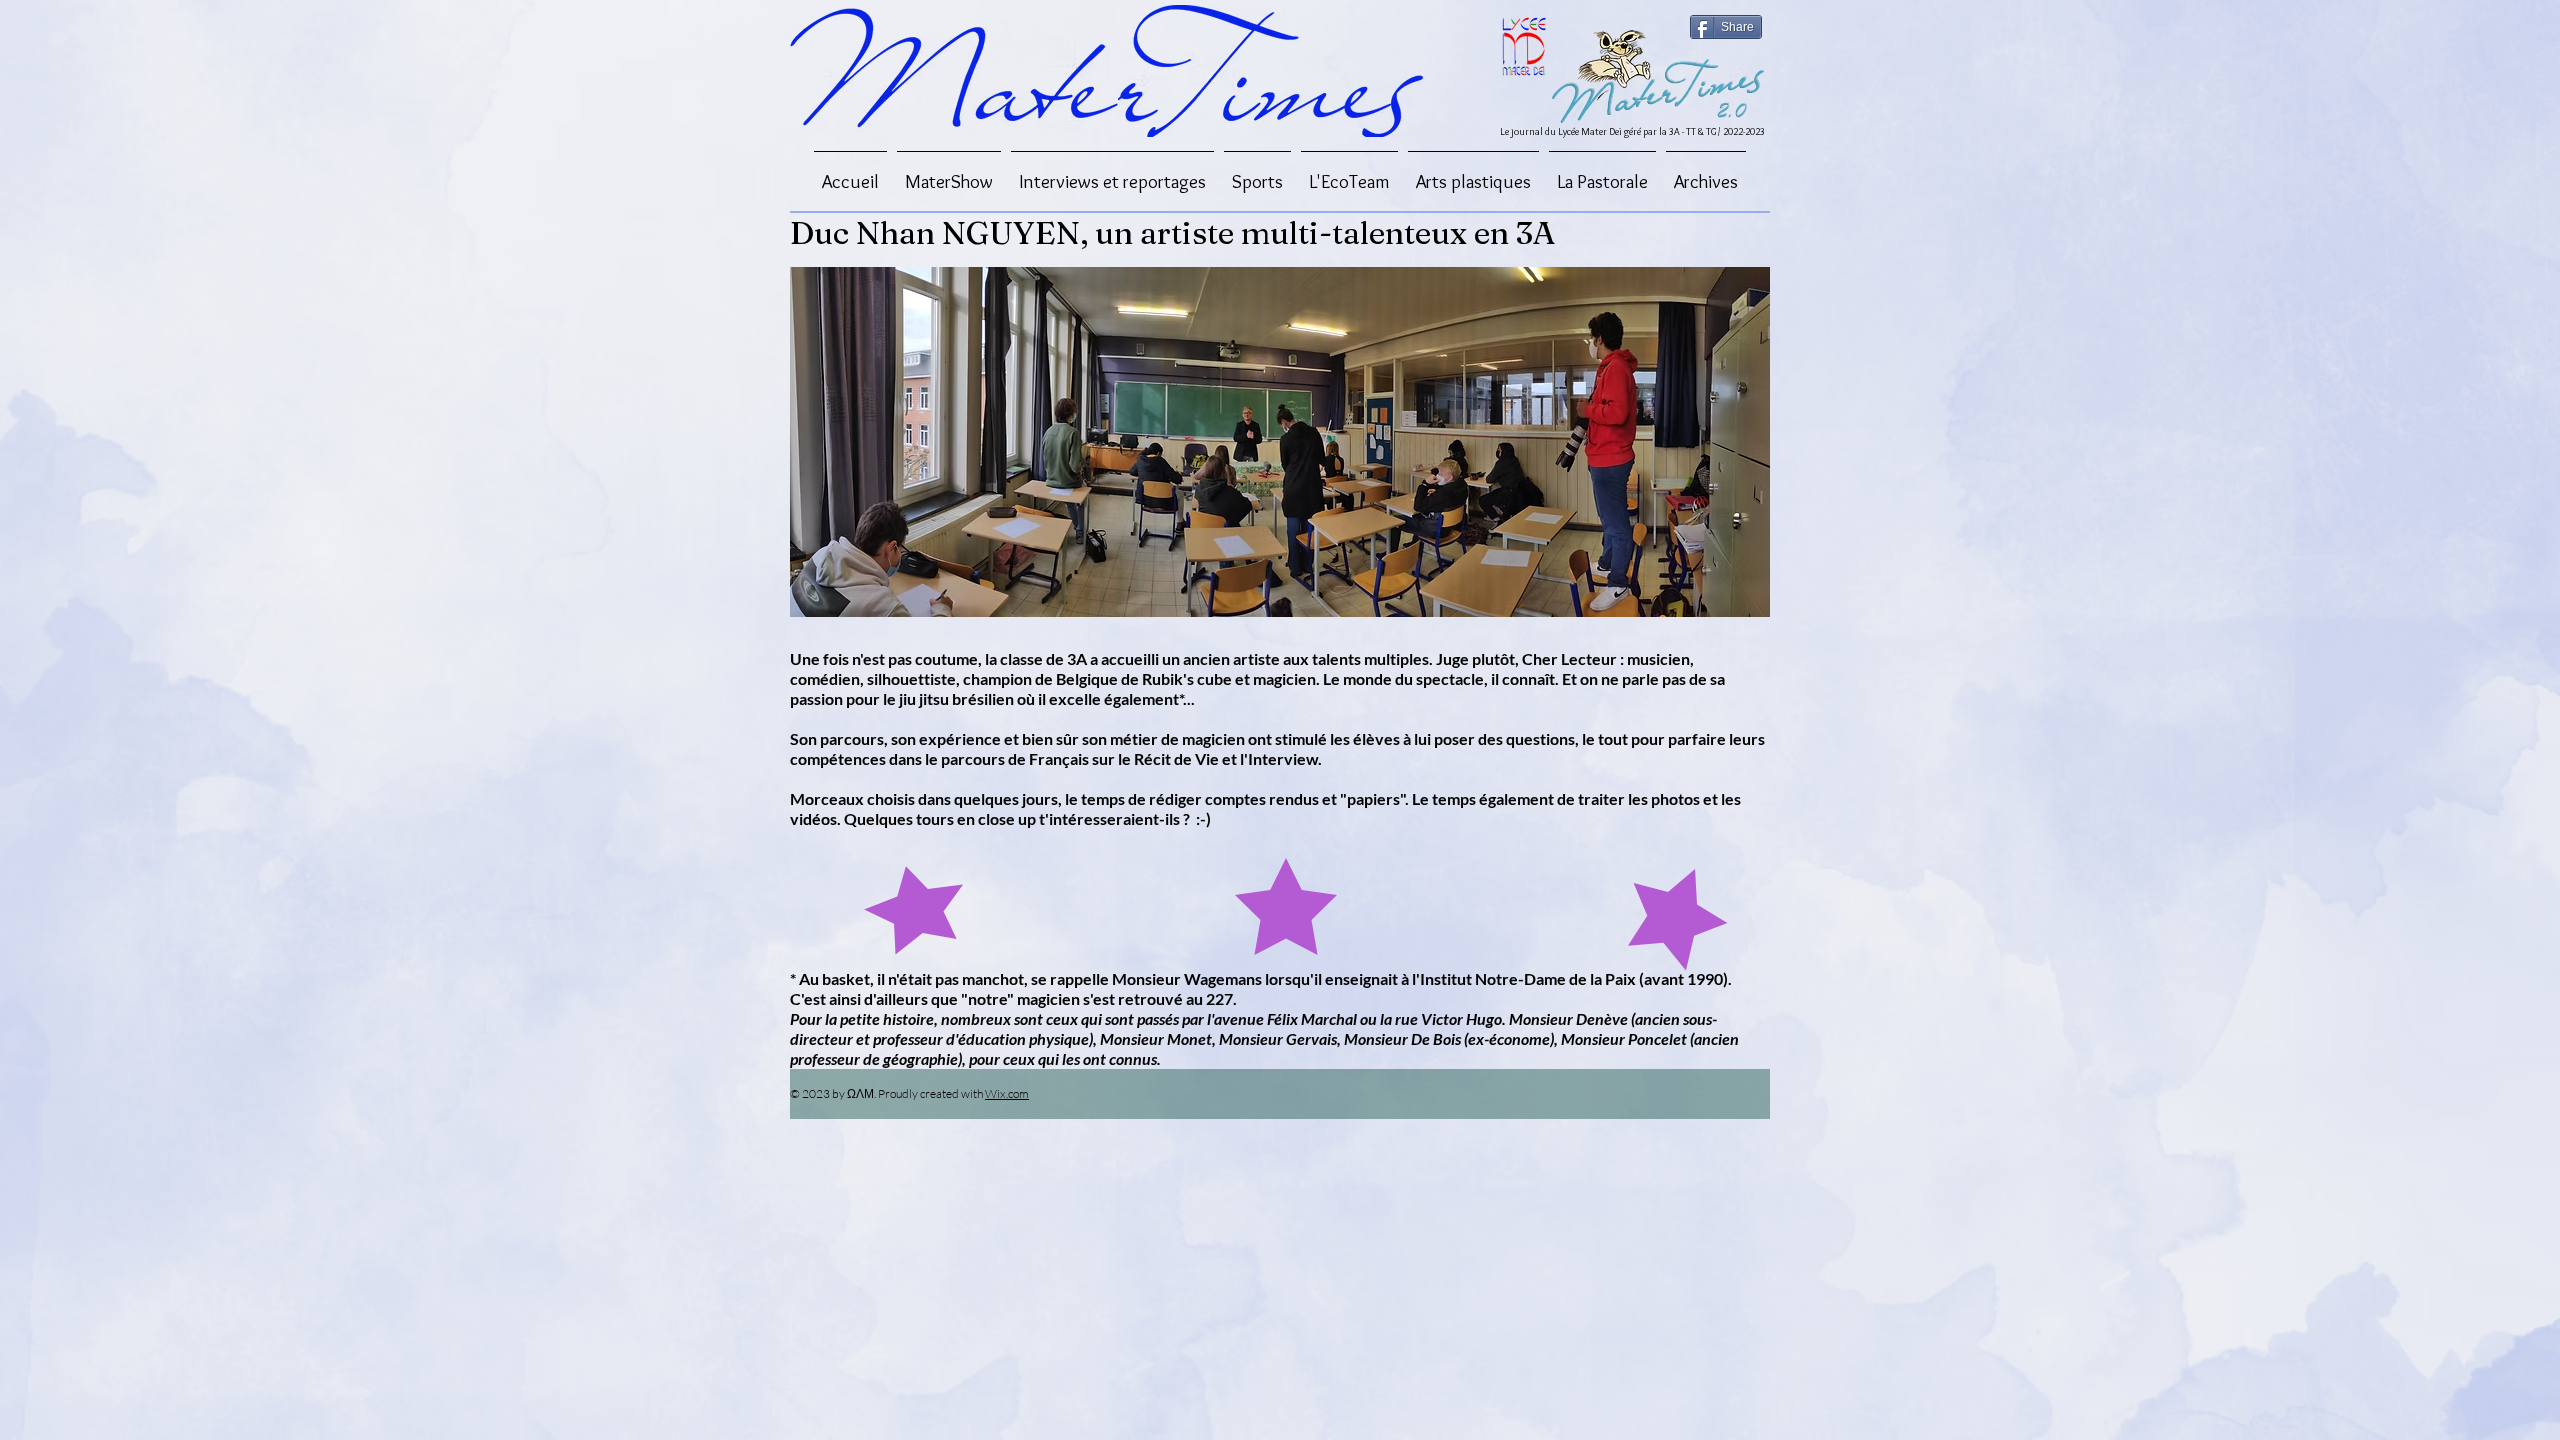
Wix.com (1007, 1093)
